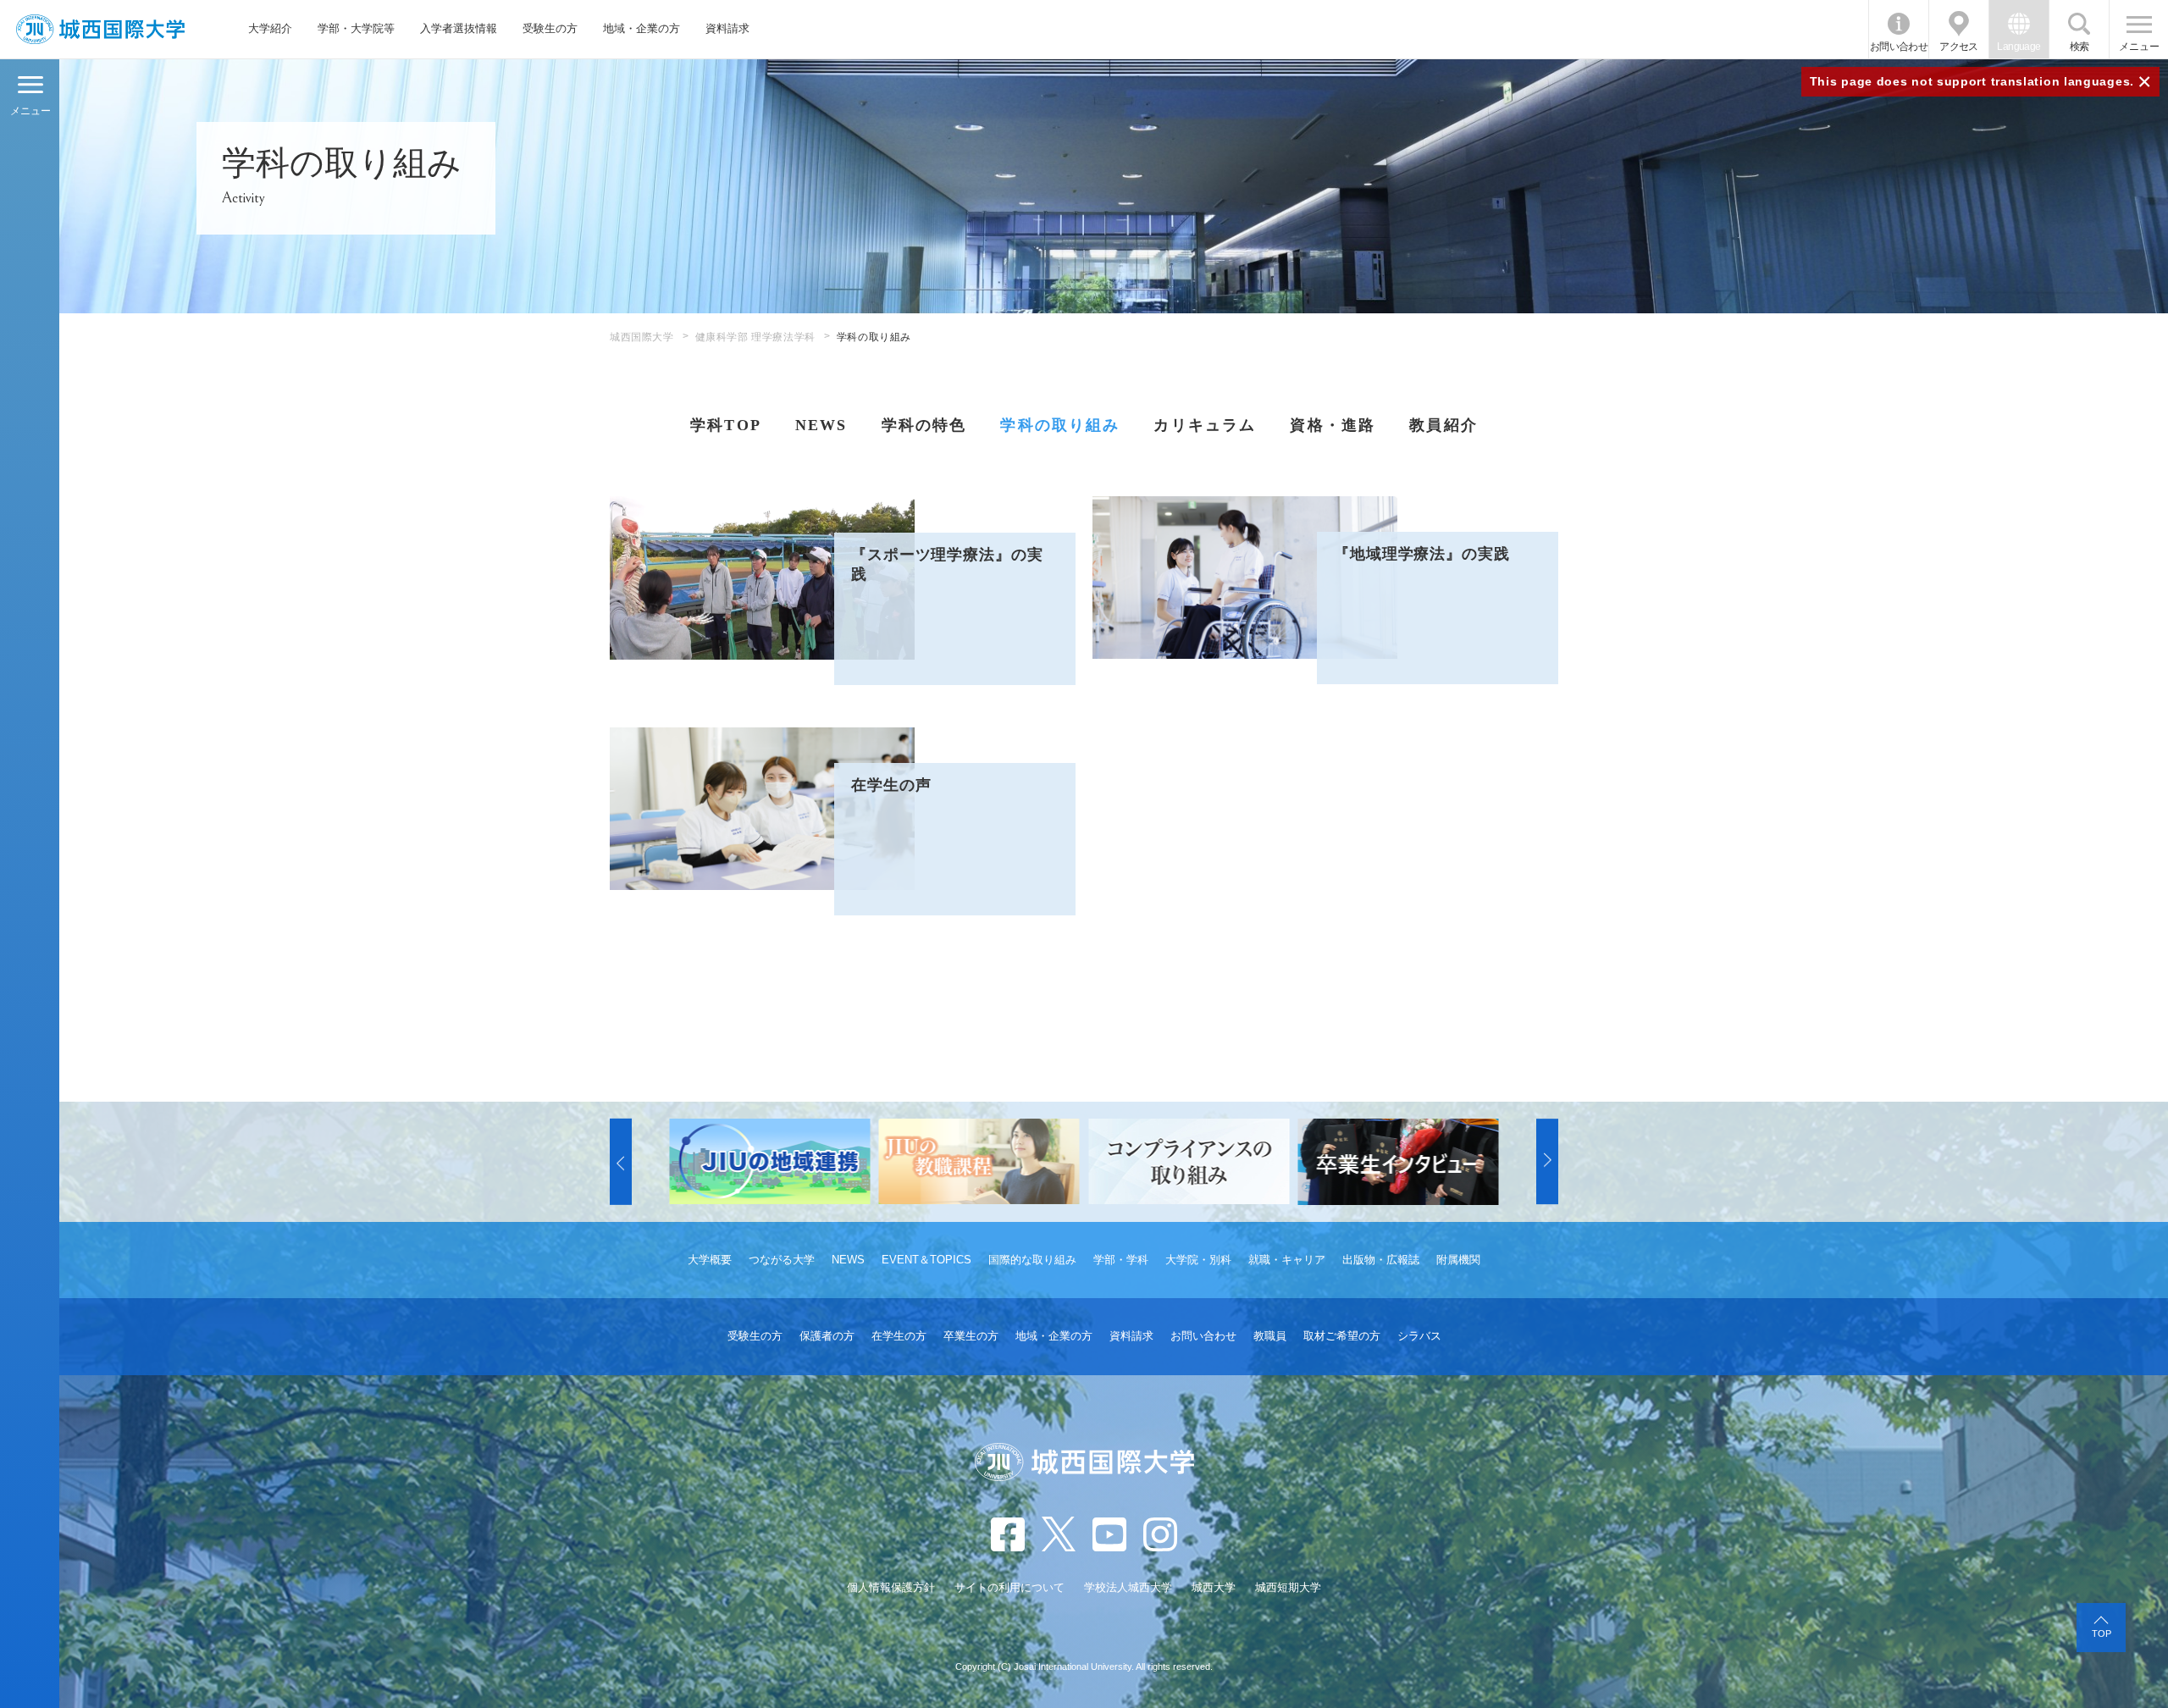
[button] (621, 1162)
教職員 (1270, 1336)
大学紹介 (270, 28)
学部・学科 (1121, 1260)
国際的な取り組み (1032, 1260)
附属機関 (1458, 1260)
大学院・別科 (1198, 1260)
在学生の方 (899, 1336)
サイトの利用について (1009, 1587)
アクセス (1959, 47)
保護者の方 (827, 1336)
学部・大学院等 (356, 28)
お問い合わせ (1899, 47)
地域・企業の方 (642, 28)
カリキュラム (1205, 425)
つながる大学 (782, 1260)
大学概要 (710, 1260)
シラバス (1419, 1336)
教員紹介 (1443, 425)
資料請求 (727, 28)
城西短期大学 (1288, 1587)
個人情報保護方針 (891, 1587)
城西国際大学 (642, 337)
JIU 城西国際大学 (100, 29)
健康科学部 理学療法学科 (755, 337)
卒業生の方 (971, 1336)
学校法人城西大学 (1128, 1587)
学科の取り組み (1060, 425)
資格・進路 (1333, 425)
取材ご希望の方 (1342, 1336)
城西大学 (1214, 1587)
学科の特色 (924, 425)
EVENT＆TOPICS (926, 1260)
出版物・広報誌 (1381, 1260)
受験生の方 (550, 28)
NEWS (821, 425)
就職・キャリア (1287, 1260)
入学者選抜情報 (459, 28)
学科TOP (726, 425)
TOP (2102, 1633)
